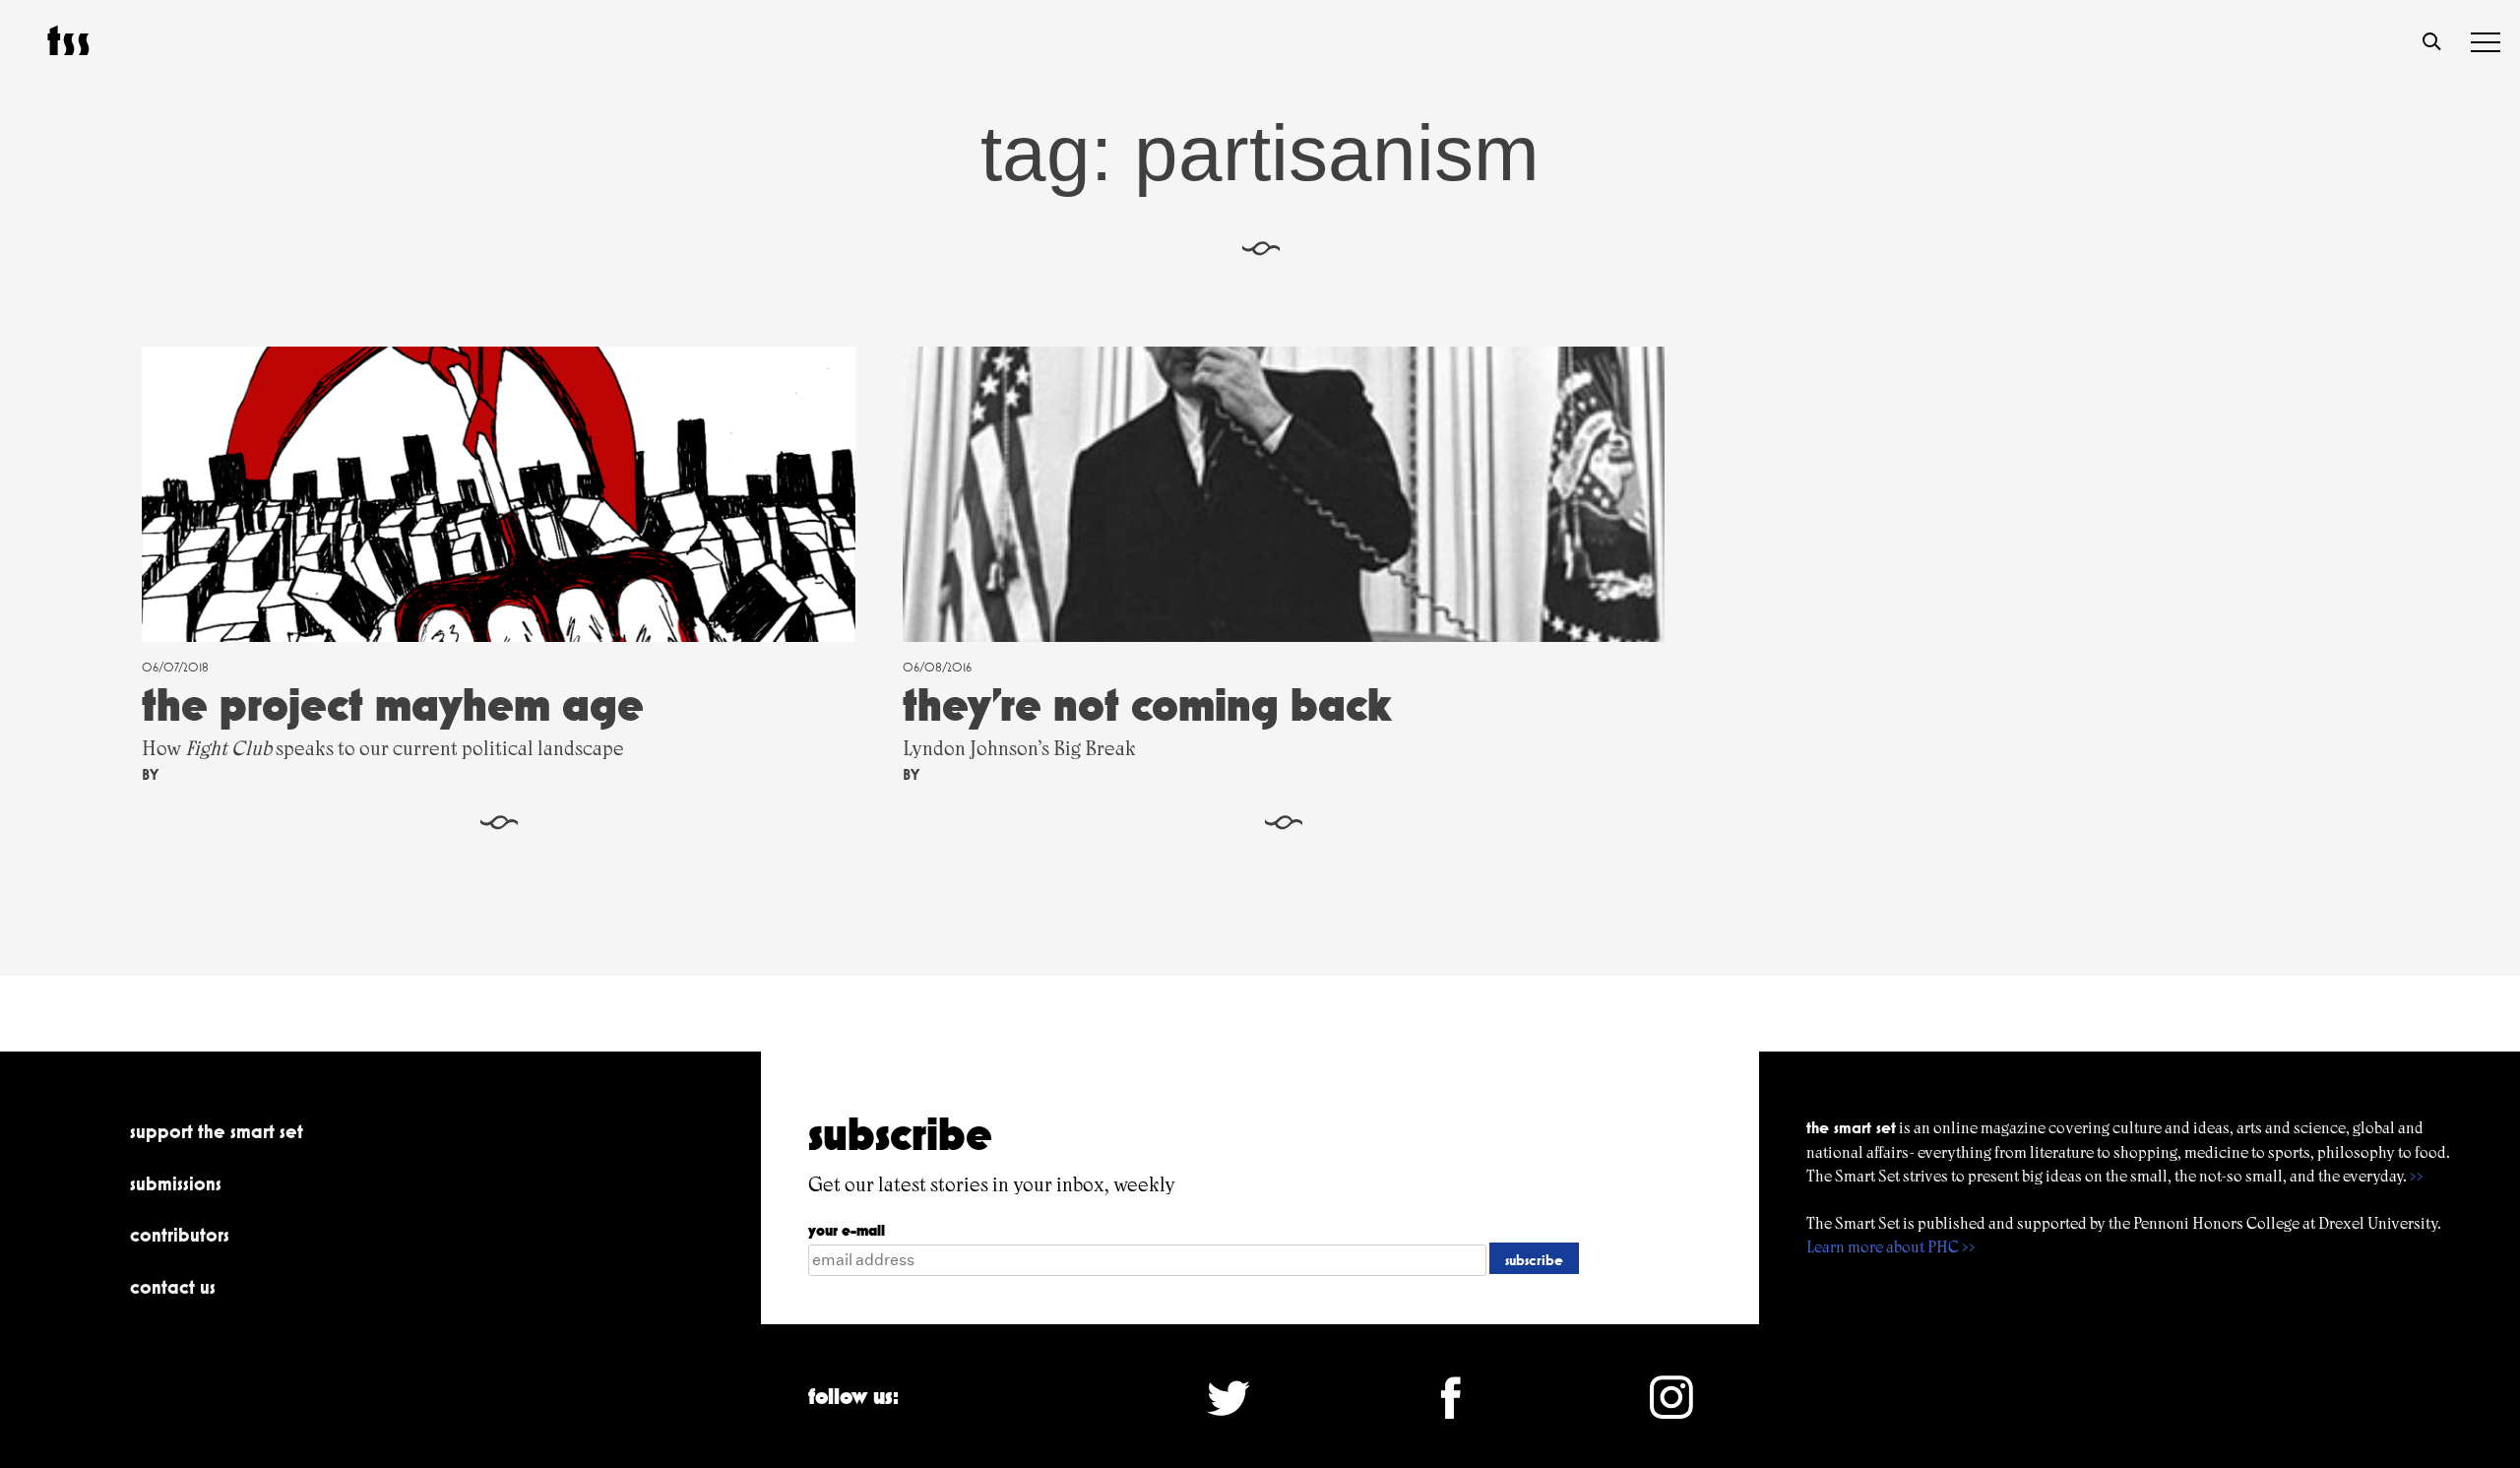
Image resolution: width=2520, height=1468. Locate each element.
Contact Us (173, 1287)
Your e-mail (847, 1230)
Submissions (176, 1183)
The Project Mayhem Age (393, 704)
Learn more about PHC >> (1891, 1247)
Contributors (180, 1235)
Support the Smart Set (217, 1131)
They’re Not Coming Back (1147, 704)
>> (2417, 1176)
